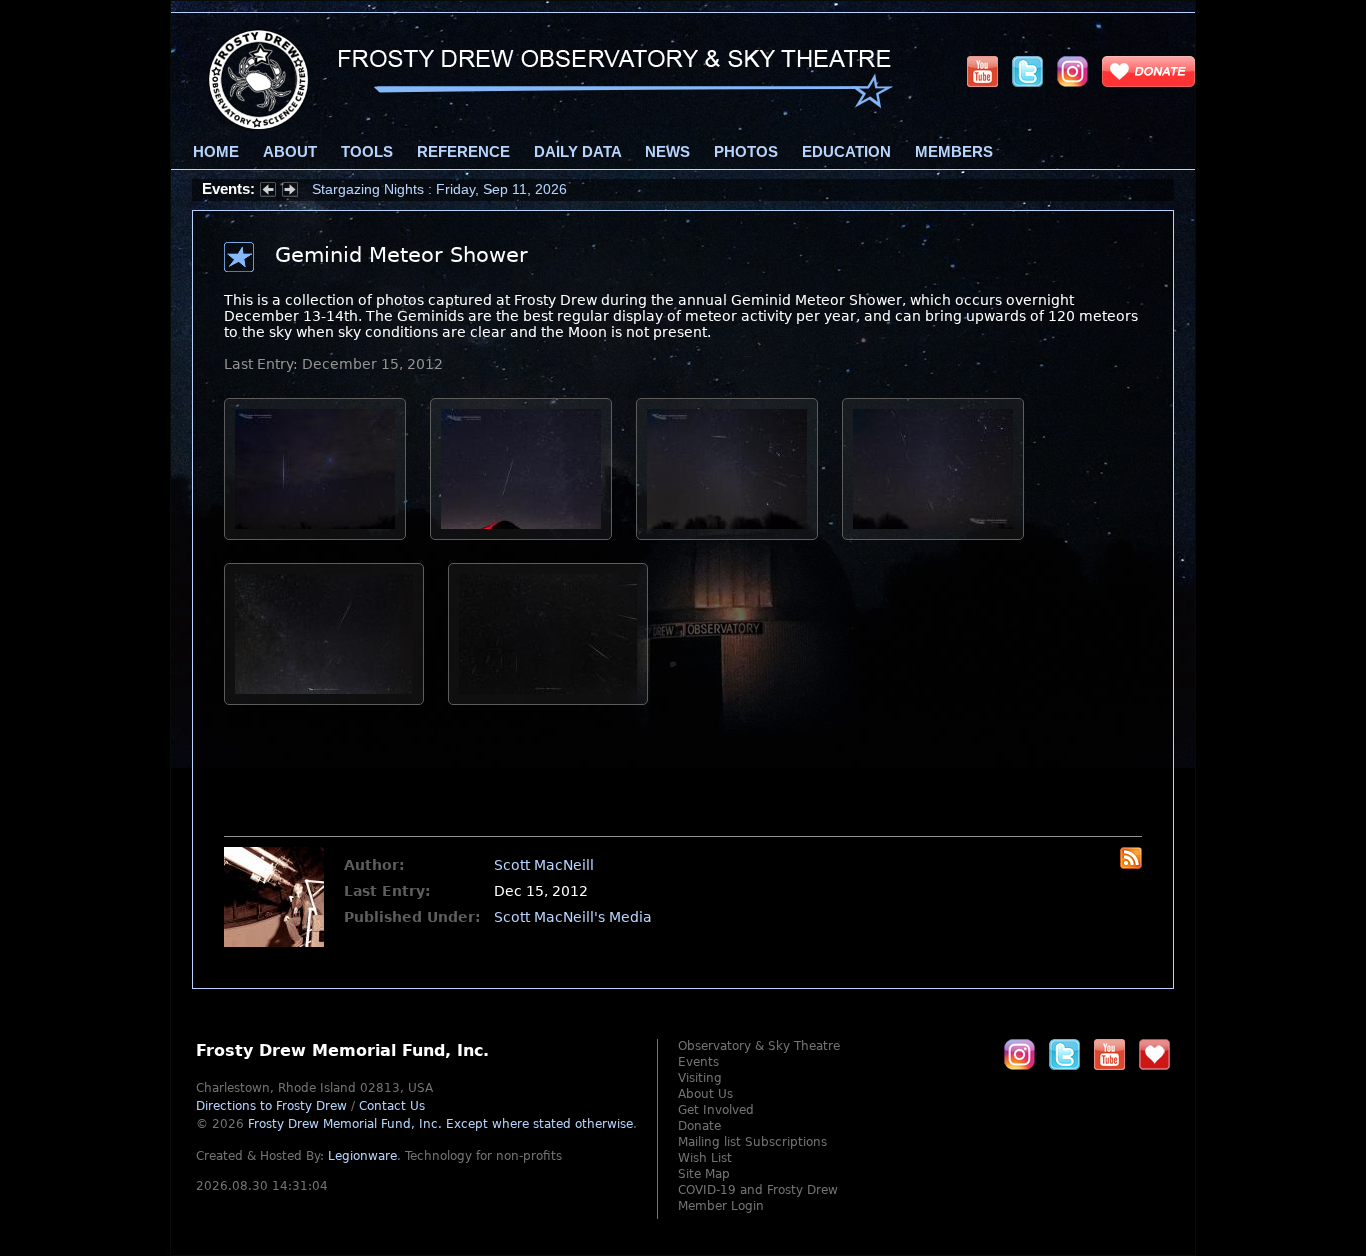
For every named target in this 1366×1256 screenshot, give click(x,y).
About (290, 152)
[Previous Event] (268, 192)
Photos (746, 152)
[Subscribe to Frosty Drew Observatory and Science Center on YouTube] (982, 71)
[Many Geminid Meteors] (933, 535)
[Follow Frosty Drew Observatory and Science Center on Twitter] (1064, 1054)
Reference (463, 152)
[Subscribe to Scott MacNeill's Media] (1131, 864)
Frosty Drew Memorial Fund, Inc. (440, 1124)
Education (846, 152)
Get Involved (716, 1110)
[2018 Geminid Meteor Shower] (548, 700)
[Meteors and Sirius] (315, 535)
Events (698, 1062)
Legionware (362, 1156)
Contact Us (392, 1106)
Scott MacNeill (544, 865)
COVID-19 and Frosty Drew (758, 1190)
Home (216, 152)
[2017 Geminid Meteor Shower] (324, 700)
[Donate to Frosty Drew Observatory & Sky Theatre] (1154, 1054)
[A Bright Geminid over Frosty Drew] (521, 535)
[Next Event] (290, 192)
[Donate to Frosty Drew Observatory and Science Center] (1148, 71)
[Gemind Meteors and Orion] (727, 535)
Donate (699, 1126)
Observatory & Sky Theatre (759, 1046)
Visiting (700, 1078)
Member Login (721, 1206)
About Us (705, 1094)
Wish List (705, 1158)
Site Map (704, 1174)
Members (954, 152)
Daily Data (577, 152)
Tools (367, 152)
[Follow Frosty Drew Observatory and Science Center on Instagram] (1072, 71)
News (667, 152)
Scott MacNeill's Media (573, 917)
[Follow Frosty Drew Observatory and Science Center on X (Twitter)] (1027, 71)
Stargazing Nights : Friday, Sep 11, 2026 (439, 189)
